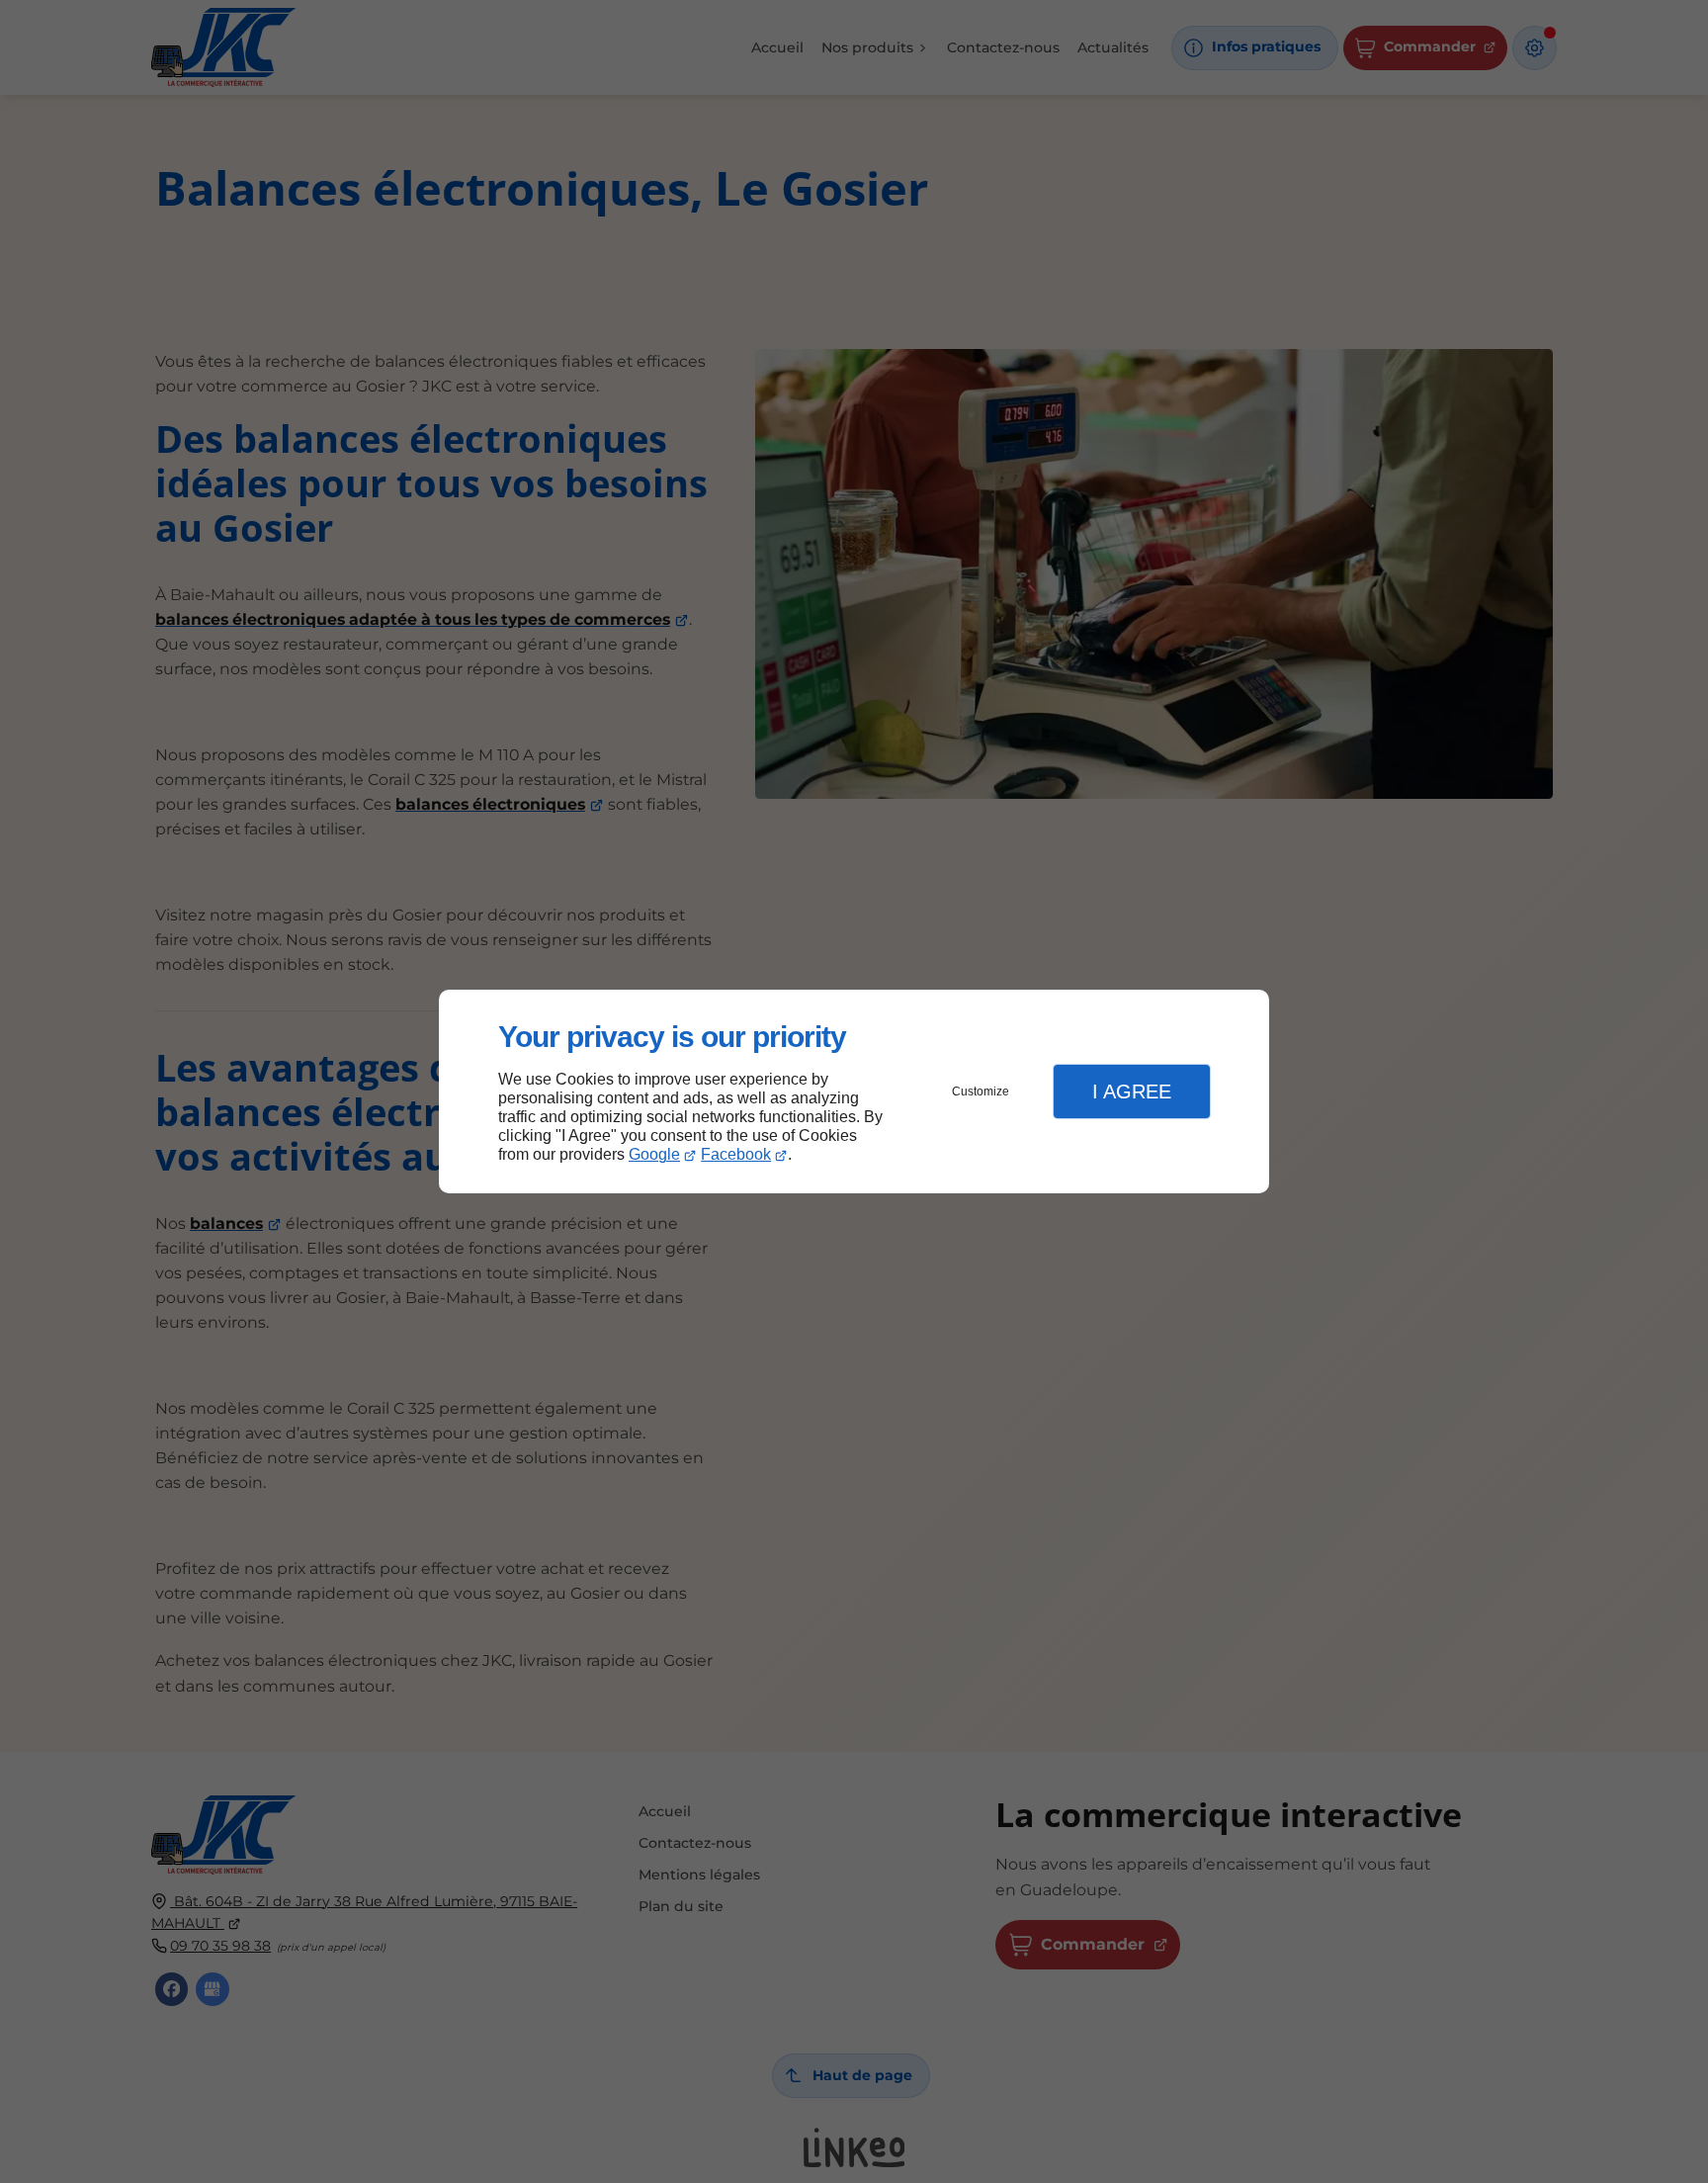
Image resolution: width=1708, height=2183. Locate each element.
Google (654, 1154)
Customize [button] (981, 1091)
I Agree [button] (1132, 1091)
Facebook (736, 1154)
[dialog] (854, 1092)
